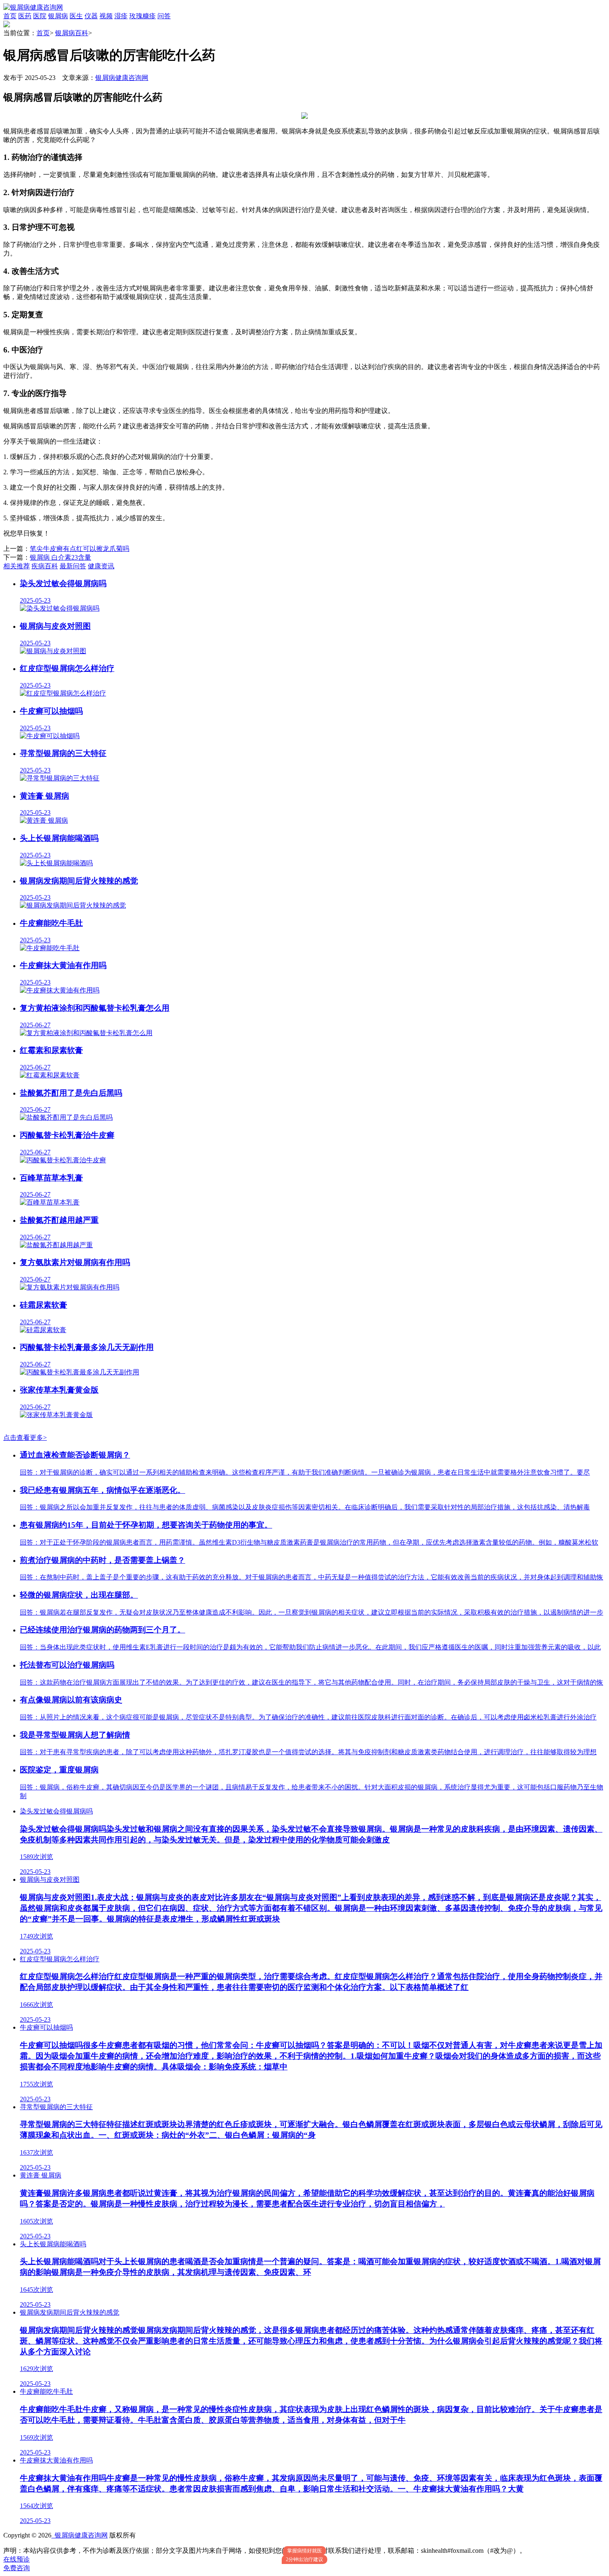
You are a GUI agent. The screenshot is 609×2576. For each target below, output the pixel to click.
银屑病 (58, 16)
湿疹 (121, 16)
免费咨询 (17, 2568)
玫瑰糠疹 (143, 16)
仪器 (91, 16)
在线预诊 (17, 2559)
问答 (164, 16)
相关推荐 (17, 566)
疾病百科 (45, 566)
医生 (76, 16)
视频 (106, 16)
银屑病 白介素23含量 (60, 557)
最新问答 (73, 566)
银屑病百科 (72, 33)
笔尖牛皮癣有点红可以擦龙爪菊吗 (80, 549)
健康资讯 (101, 566)
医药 (25, 16)
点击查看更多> (25, 1438)
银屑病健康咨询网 (122, 78)
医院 (40, 16)
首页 (10, 16)
